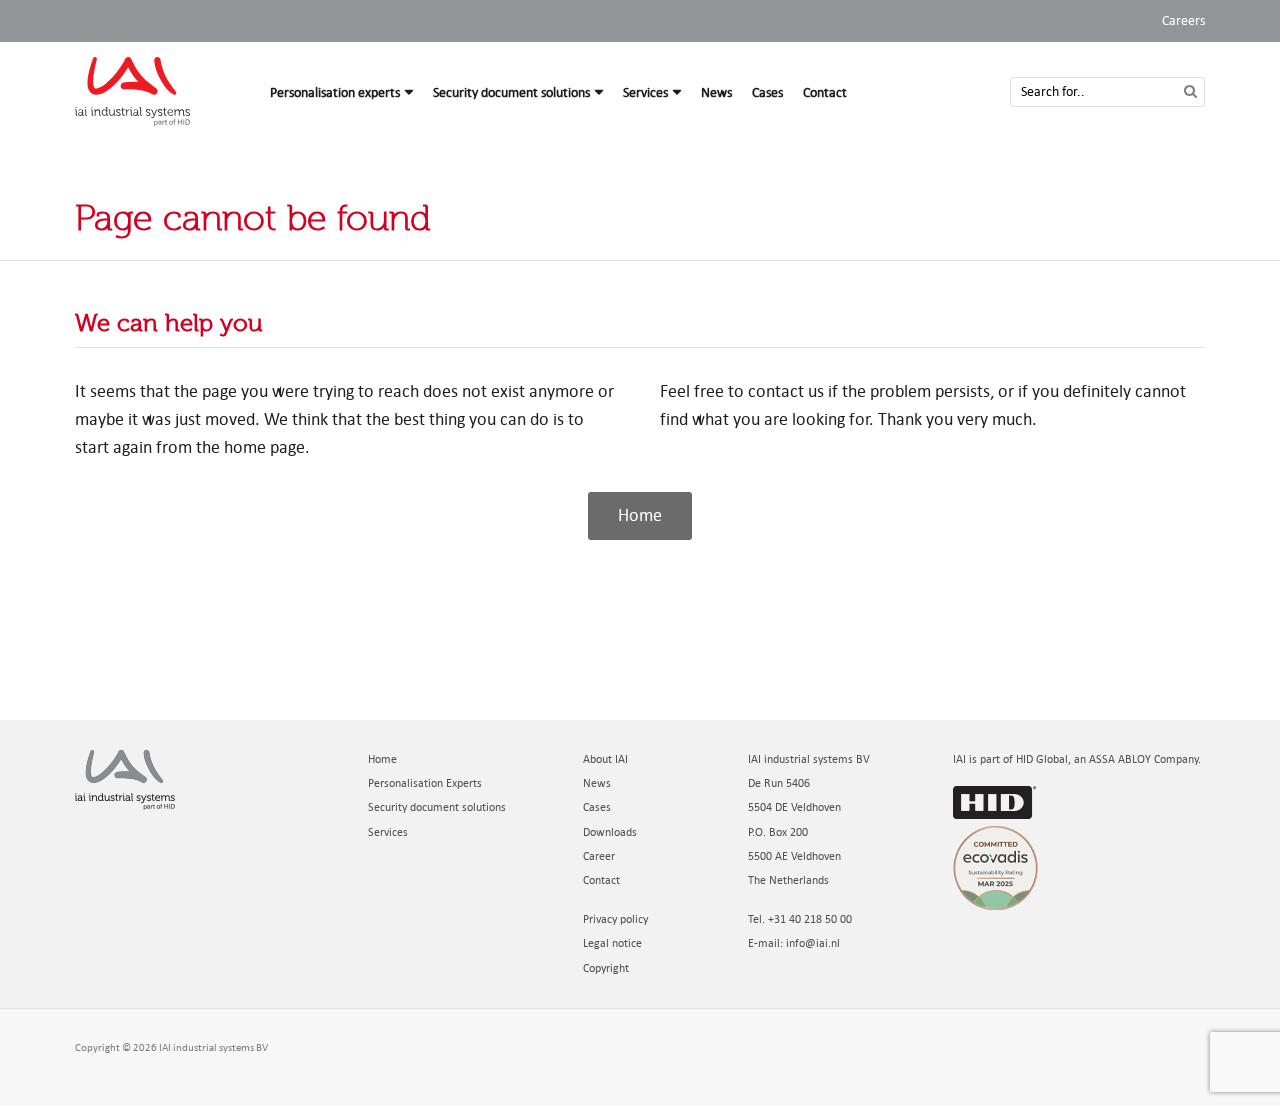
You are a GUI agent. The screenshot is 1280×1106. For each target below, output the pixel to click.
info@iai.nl (813, 943)
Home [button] (640, 515)
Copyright (606, 968)
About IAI (605, 759)
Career (599, 856)
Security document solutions (511, 92)
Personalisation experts (335, 92)
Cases (767, 92)
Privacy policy (615, 919)
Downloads (610, 832)
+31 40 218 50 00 (810, 919)
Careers (1183, 20)
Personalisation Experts (425, 783)
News (716, 92)
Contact (825, 92)
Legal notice (612, 943)
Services (645, 92)
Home (382, 759)
